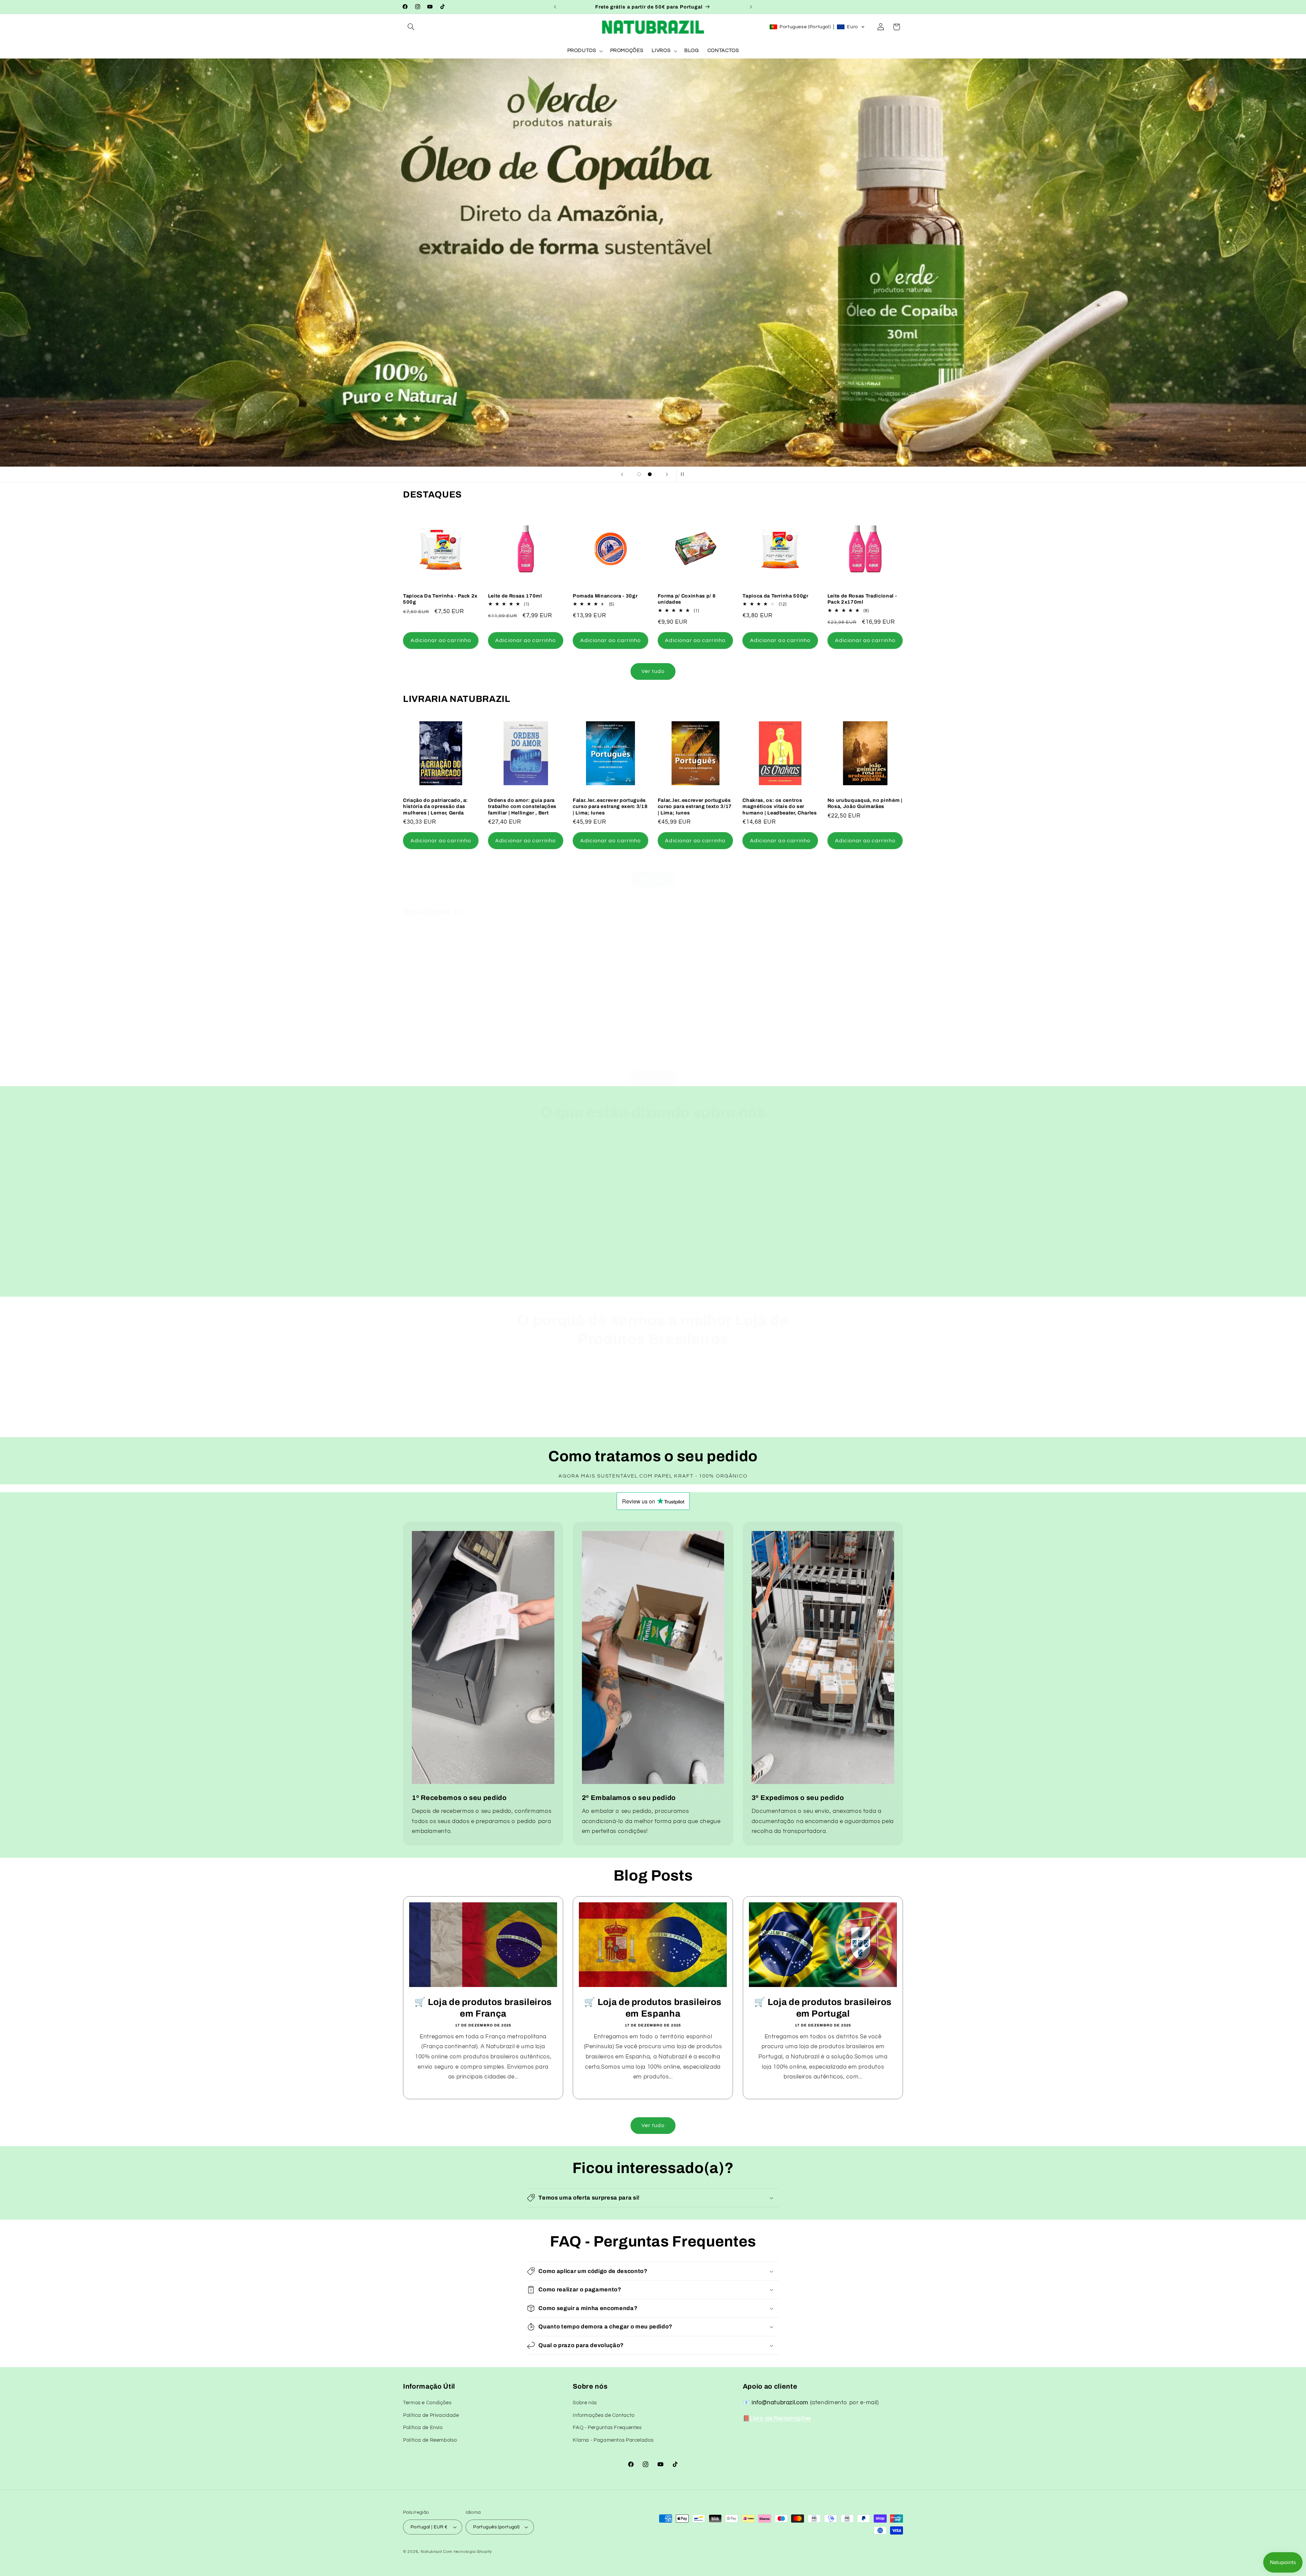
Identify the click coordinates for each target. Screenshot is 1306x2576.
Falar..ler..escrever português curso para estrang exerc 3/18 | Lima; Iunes (610, 806)
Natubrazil (431, 2552)
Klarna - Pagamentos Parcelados (613, 2440)
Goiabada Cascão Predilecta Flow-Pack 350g (524, 1023)
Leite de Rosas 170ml (515, 596)
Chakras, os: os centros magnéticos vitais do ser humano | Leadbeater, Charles (780, 806)
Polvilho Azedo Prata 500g (691, 1020)
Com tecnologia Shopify (468, 2552)
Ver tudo (653, 671)
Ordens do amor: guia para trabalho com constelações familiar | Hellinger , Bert (522, 806)
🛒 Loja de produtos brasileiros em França (483, 2008)
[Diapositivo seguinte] (667, 474)
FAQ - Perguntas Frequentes (607, 2428)
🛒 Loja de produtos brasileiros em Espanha (653, 2008)
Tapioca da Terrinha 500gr (775, 596)
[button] (411, 27)
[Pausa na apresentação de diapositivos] (684, 474)
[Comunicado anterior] (555, 7)
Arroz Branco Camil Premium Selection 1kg (864, 1023)
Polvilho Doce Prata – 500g (607, 1020)
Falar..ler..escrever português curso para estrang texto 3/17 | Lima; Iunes (695, 806)
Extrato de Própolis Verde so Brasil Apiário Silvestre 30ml (778, 1023)
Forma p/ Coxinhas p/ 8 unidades (687, 599)
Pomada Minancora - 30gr (605, 596)
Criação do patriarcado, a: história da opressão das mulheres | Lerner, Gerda (436, 806)
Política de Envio (423, 2428)
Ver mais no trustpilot (752, 1293)
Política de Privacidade (431, 2415)
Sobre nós (585, 2403)
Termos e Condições (427, 2403)
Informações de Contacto (604, 2415)
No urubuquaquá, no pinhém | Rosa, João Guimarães (865, 803)
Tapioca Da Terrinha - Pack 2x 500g (440, 599)
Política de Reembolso (430, 2440)
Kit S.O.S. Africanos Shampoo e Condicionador (437, 1023)
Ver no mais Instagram (650, 1293)
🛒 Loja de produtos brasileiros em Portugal (823, 2008)
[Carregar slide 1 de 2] (639, 474)
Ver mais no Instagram (446, 1293)
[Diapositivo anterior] (622, 474)
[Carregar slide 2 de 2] (650, 474)
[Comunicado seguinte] (751, 7)
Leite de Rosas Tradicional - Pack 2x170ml (862, 599)
